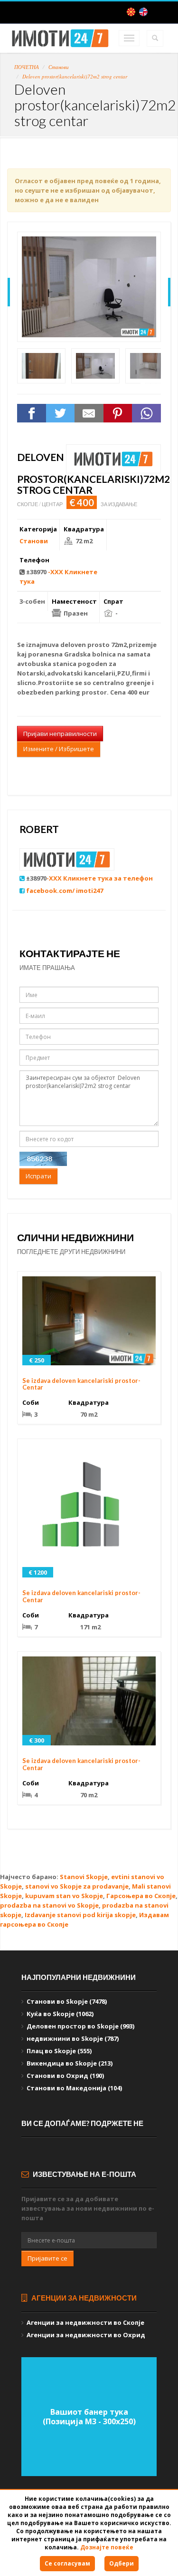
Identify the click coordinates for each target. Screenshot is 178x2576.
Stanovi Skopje (84, 1877)
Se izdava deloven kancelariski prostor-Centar (81, 1384)
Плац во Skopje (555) (59, 2051)
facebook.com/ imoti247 (65, 891)
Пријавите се (47, 2258)
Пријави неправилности (60, 734)
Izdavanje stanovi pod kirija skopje (80, 1915)
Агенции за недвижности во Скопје (85, 2322)
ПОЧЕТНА (27, 67)
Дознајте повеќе (107, 2547)
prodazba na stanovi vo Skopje (49, 1905)
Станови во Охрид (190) (65, 2076)
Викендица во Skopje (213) (70, 2063)
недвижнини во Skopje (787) (73, 2038)
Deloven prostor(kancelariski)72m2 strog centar (75, 76)
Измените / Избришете (59, 749)
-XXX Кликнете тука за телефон (100, 878)
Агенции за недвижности (83, 2298)
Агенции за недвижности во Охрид (86, 2335)
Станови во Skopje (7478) (67, 2001)
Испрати (38, 1176)
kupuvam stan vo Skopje (64, 1896)
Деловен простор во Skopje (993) (80, 2026)
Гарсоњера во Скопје (141, 1896)
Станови (59, 67)
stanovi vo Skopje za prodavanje (77, 1886)
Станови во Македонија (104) (74, 2088)
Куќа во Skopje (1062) (60, 2014)
